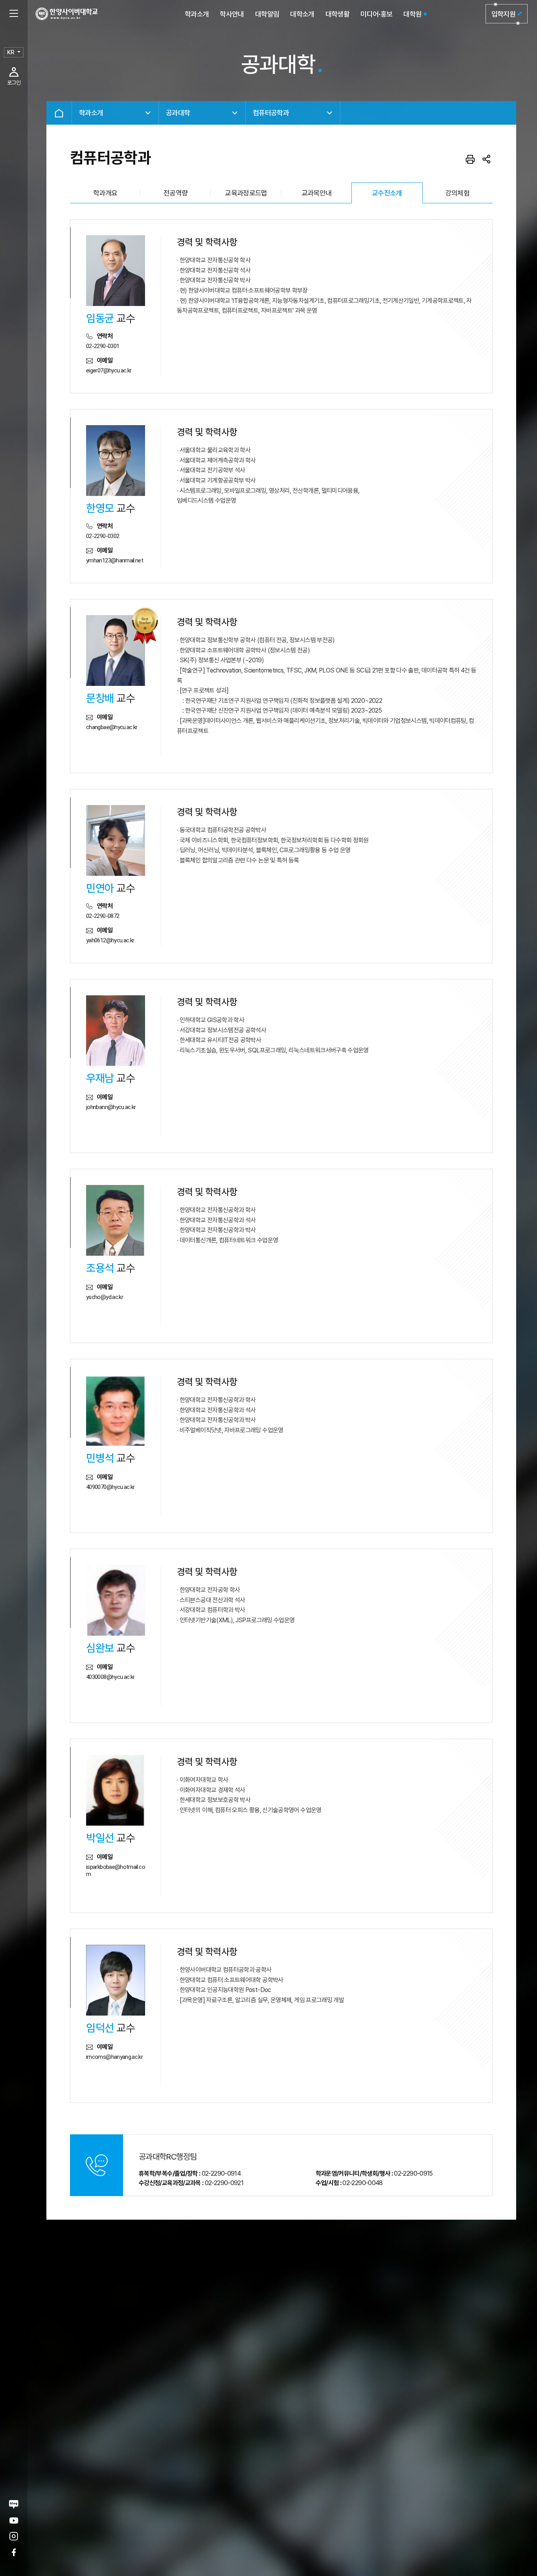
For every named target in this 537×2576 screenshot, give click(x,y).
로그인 (14, 83)
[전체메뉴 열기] (14, 14)
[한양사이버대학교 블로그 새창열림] (14, 2504)
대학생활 (337, 14)
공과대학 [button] (178, 113)
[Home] (59, 113)
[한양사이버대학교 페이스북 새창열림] (14, 2552)
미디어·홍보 (376, 14)
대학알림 (267, 14)
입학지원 (503, 14)
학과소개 (197, 14)
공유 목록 (487, 159)
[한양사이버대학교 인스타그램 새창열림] (14, 2536)
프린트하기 (470, 159)
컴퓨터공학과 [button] (271, 113)
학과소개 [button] (91, 113)
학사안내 (232, 14)
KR (11, 52)
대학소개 (302, 14)
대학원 (412, 14)
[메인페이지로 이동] (67, 14)
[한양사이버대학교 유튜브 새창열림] (14, 2520)
